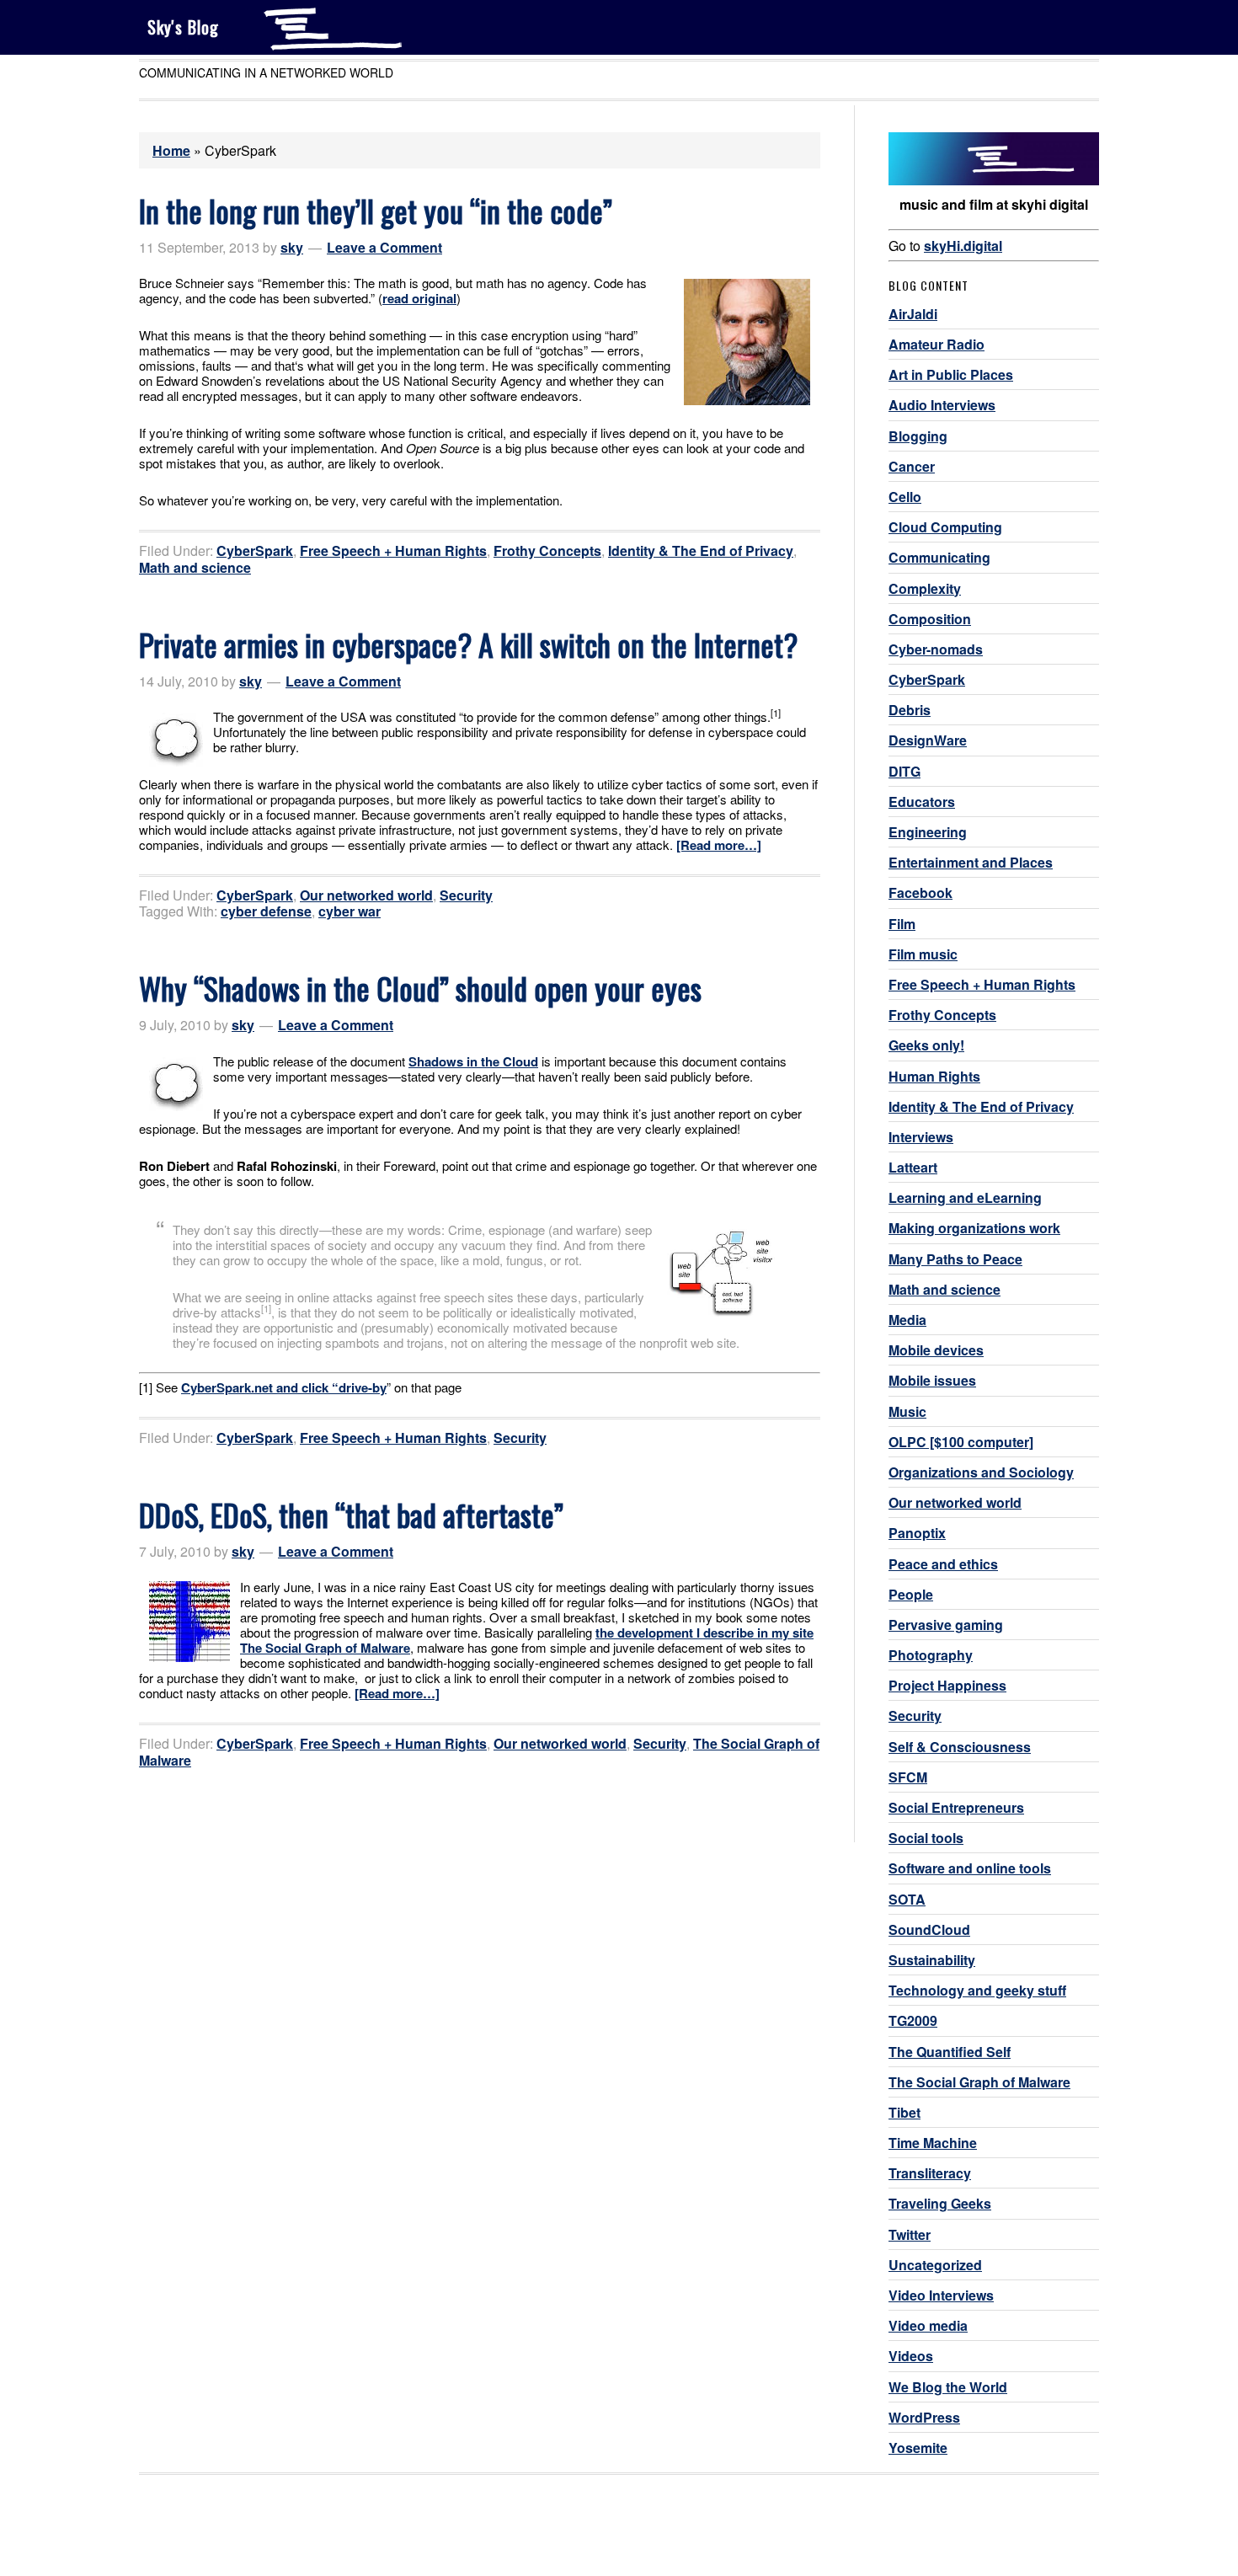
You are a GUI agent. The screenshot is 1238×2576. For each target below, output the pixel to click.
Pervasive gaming (946, 1625)
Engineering (928, 832)
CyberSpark (255, 550)
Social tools (926, 1838)
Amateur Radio (937, 344)
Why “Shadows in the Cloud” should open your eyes (420, 988)
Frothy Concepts (547, 550)
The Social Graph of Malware (979, 2082)
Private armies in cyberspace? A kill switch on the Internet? (468, 644)
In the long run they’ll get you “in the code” (376, 210)
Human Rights (934, 1076)
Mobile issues (932, 1380)
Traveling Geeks (940, 2203)
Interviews (921, 1137)
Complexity (925, 588)
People (911, 1594)
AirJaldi (913, 314)
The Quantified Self (950, 2052)
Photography (931, 1655)
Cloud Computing (945, 527)
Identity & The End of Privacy (701, 550)
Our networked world (366, 895)
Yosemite (918, 2448)
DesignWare (928, 740)
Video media (928, 2325)
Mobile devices (936, 1350)
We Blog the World (948, 2387)
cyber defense (266, 911)
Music (907, 1411)
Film (902, 924)
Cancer (912, 466)
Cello (905, 497)
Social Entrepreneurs (956, 1807)
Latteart (913, 1167)
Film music (923, 954)
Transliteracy (930, 2173)
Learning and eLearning (965, 1197)
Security (466, 895)
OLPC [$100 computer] (961, 1442)
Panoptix (917, 1533)
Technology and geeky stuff (977, 1990)
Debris (910, 710)
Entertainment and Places (971, 862)
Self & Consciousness (960, 1747)
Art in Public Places (951, 374)
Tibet (904, 2112)
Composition (930, 619)
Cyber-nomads (936, 649)
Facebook (920, 893)
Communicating (939, 557)
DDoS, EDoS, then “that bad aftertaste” (351, 1514)
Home (171, 150)
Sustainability (932, 1960)
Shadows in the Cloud (473, 1061)
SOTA (907, 1899)
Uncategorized (935, 2265)
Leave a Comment (384, 247)
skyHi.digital (963, 246)
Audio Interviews (942, 405)
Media (907, 1320)
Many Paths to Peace (955, 1259)
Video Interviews (941, 2295)
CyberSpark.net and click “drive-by (284, 1387)
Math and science (195, 567)
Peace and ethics (943, 1564)
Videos (911, 2356)
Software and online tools (970, 1868)
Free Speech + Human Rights (393, 550)
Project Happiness (947, 1685)
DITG (904, 771)
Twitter (910, 2234)
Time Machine (933, 2143)
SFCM (908, 1777)
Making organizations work (974, 1228)
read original (419, 298)
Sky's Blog (183, 27)
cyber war (350, 911)
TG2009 (913, 2020)
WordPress (924, 2417)
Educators (922, 802)
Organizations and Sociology (981, 1472)
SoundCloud (929, 1929)
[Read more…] (719, 845)
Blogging (918, 436)
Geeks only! (926, 1045)
